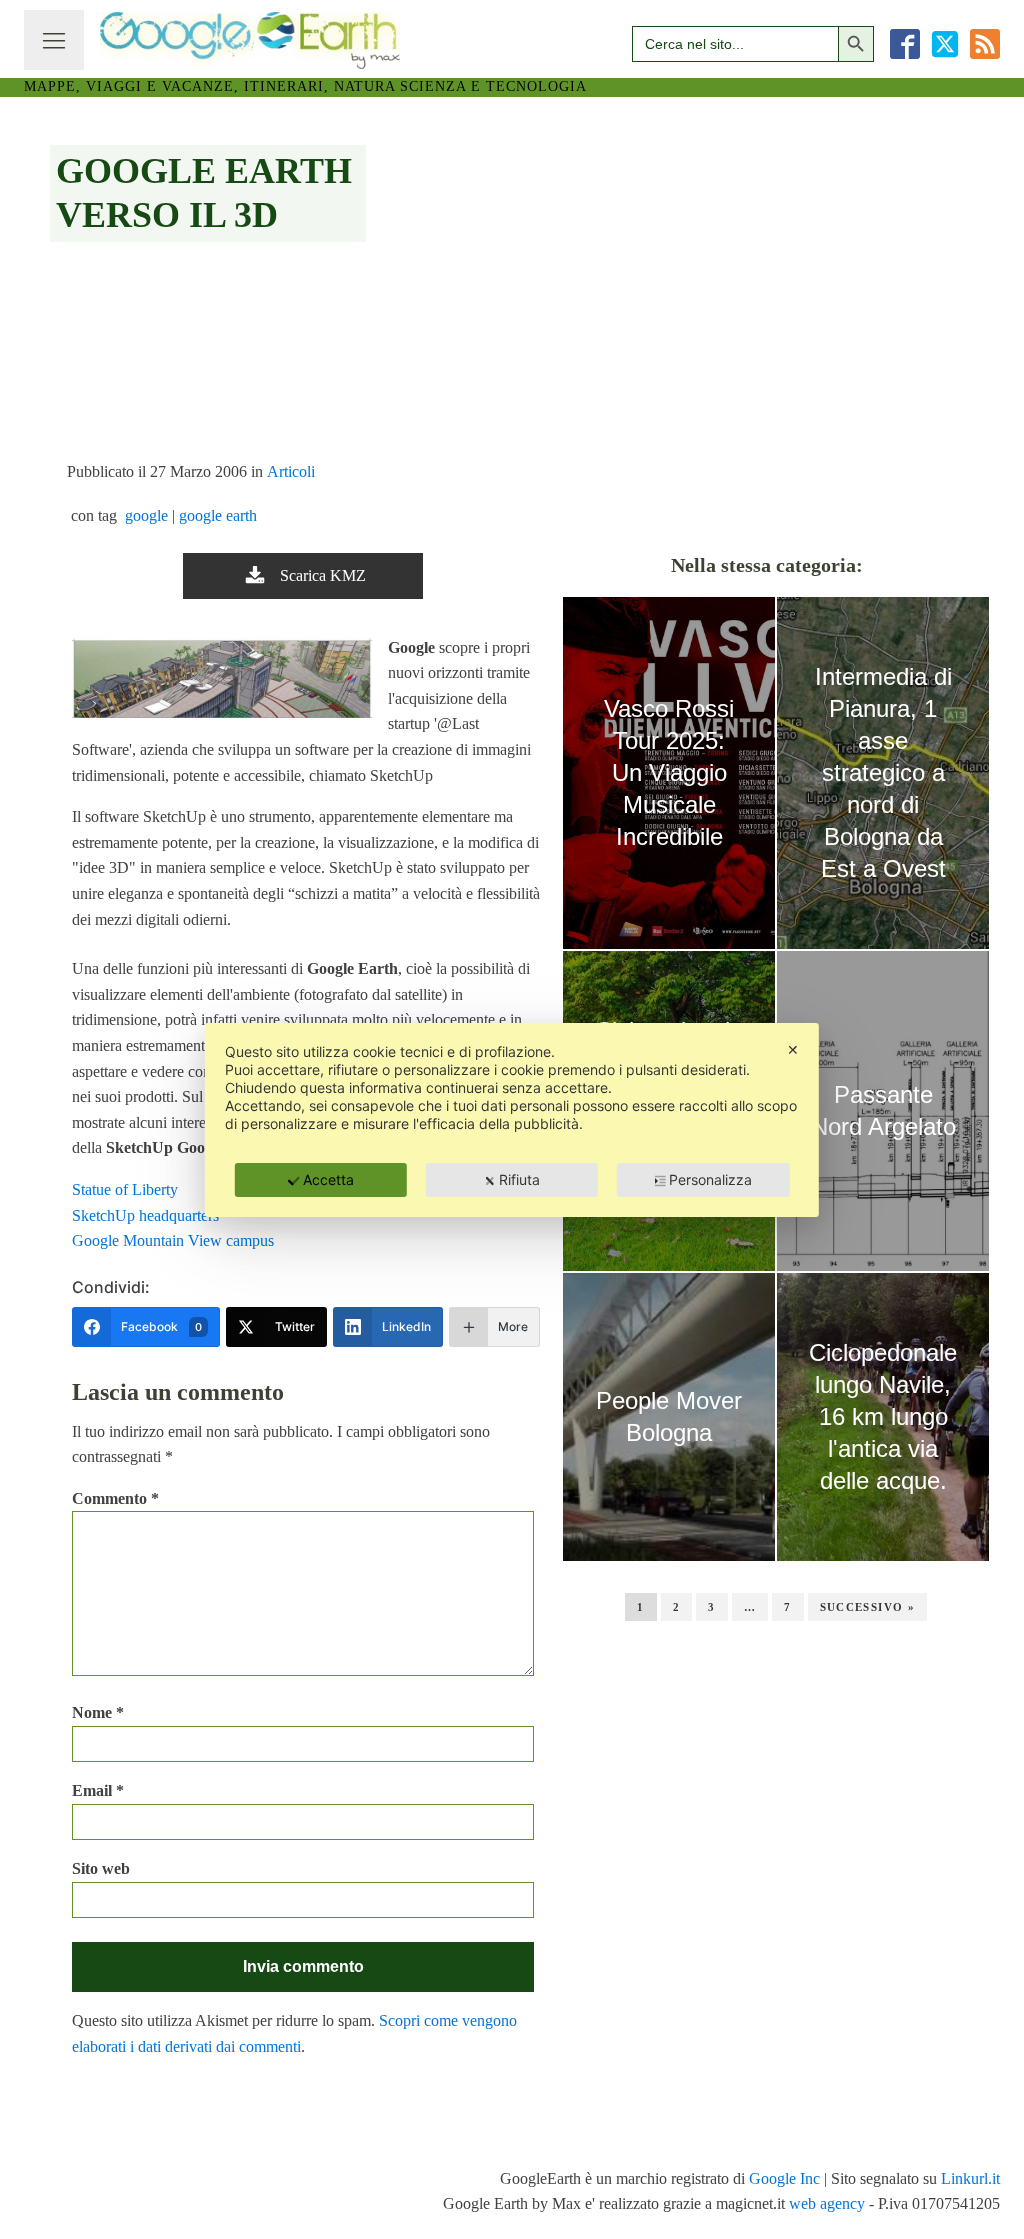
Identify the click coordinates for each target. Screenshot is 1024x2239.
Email (98, 1790)
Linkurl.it (970, 2178)
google (146, 515)
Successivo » (868, 1607)
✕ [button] (793, 1049)
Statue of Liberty (125, 1189)
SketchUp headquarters (145, 1215)
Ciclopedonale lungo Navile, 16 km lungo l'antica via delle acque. (883, 1416)
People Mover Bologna (669, 1416)
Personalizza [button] (710, 1179)
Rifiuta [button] (519, 1179)
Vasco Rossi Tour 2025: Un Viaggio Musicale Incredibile (669, 772)
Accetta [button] (328, 1179)
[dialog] (512, 1120)
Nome (98, 1712)
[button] (303, 576)
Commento (115, 1498)
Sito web (101, 1868)
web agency (827, 2203)
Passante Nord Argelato (883, 1110)
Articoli (291, 471)
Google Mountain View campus (173, 1240)
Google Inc (784, 2178)
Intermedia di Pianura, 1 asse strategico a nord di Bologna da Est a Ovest (883, 772)
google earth (218, 515)
